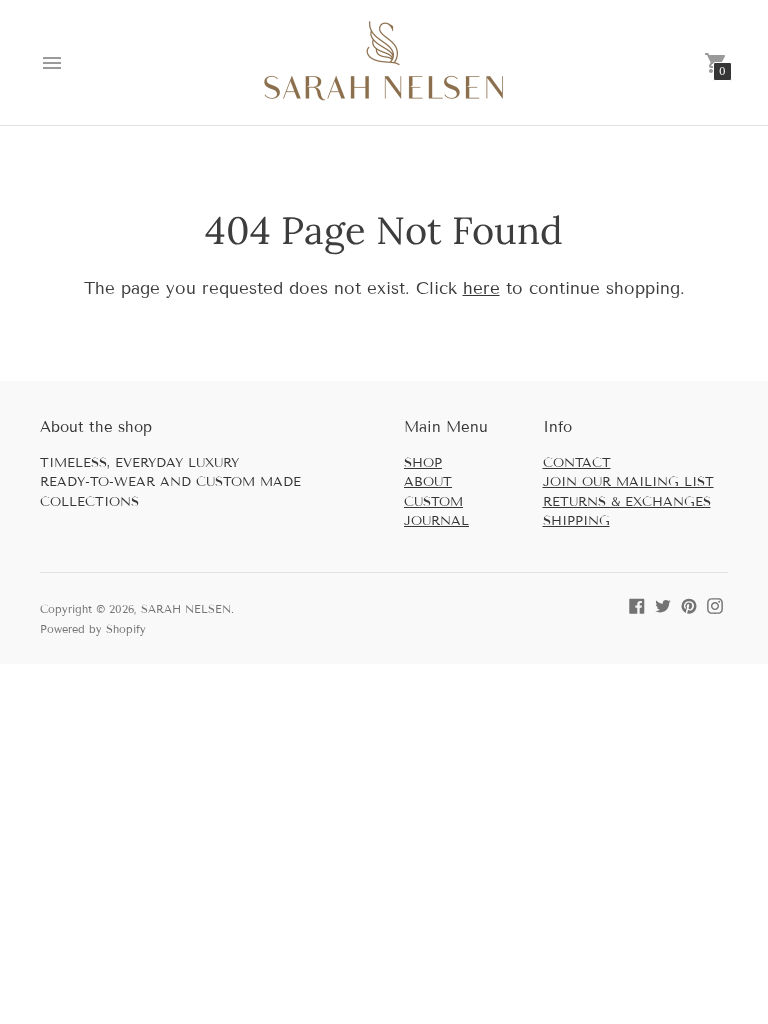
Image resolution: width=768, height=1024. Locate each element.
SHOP (423, 463)
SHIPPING (576, 521)
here (481, 288)
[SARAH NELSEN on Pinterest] (689, 605)
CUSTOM (433, 502)
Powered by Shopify (93, 629)
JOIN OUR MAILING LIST (628, 482)
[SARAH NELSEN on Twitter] (663, 605)
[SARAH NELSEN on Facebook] (637, 605)
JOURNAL (436, 521)
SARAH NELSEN (186, 609)
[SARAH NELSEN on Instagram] (715, 605)
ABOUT (428, 482)
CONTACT (577, 463)
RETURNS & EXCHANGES (627, 502)
